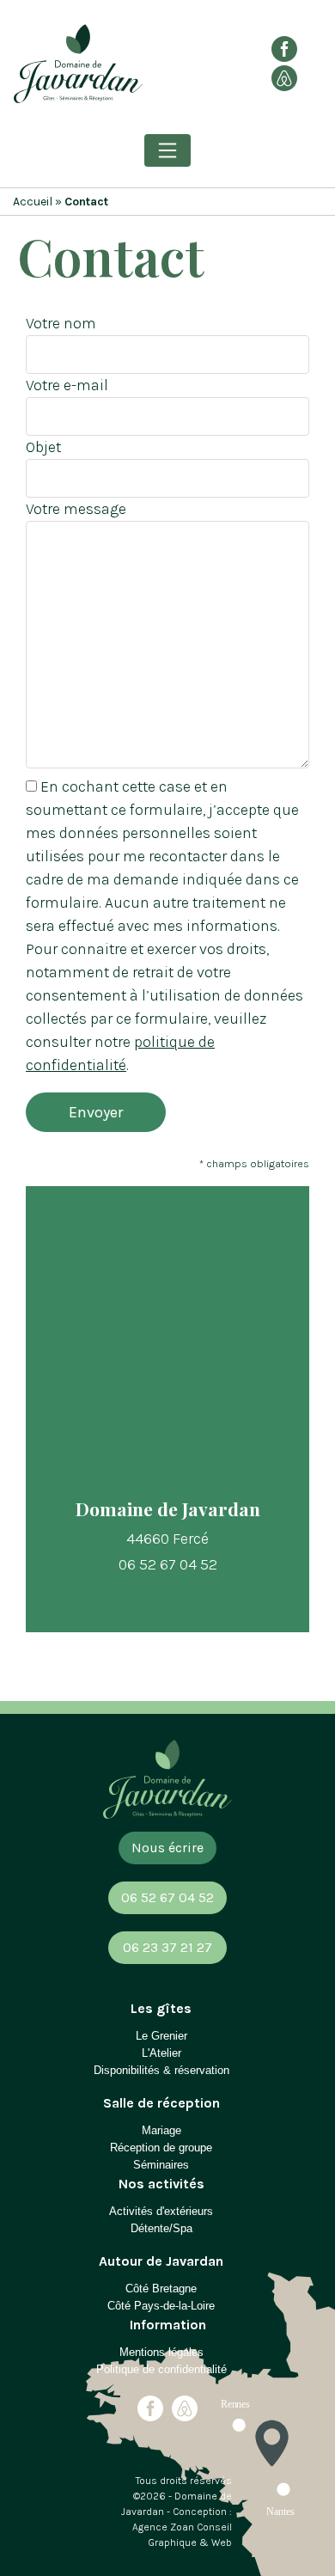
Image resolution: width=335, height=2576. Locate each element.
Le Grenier (161, 2036)
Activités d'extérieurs (161, 2211)
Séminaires (161, 2165)
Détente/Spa (161, 2228)
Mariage (161, 2130)
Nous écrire (167, 1848)
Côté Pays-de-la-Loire (161, 2306)
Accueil (33, 202)
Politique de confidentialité (161, 2369)
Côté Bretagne (161, 2288)
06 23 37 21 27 (167, 1947)
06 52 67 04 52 (167, 1897)
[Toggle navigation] (167, 150)
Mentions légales (161, 2352)
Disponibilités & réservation (161, 2070)
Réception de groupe (161, 2148)
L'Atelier (161, 2053)
